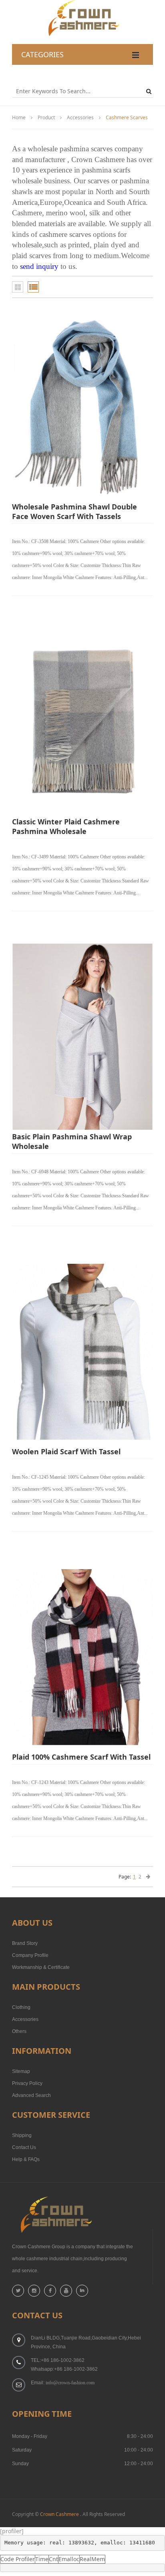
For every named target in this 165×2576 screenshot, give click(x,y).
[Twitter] (18, 2291)
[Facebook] (50, 2291)
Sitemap (21, 2071)
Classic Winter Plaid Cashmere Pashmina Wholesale (66, 826)
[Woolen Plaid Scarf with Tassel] (82, 1352)
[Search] (150, 91)
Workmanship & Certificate (41, 1967)
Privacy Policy (27, 2083)
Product (46, 117)
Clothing (21, 2007)
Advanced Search (31, 2095)
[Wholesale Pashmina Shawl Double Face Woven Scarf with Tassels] (82, 407)
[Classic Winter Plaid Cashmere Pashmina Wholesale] (82, 722)
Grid (18, 287)
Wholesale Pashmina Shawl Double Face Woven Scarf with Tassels (74, 511)
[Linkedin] (82, 2291)
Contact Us (24, 2147)
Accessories (80, 117)
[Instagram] (34, 2291)
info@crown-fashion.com (70, 2383)
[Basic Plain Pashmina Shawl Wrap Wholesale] (82, 1037)
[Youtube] (66, 2291)
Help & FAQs (26, 2159)
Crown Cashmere (59, 2514)
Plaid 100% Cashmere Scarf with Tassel (81, 1757)
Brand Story (25, 1943)
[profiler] (12, 2531)
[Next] (148, 1877)
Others (19, 2031)
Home (19, 117)
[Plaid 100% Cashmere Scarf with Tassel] (82, 1657)
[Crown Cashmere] (83, 4)
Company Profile (30, 1955)
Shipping (22, 2135)
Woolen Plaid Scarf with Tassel (66, 1451)
